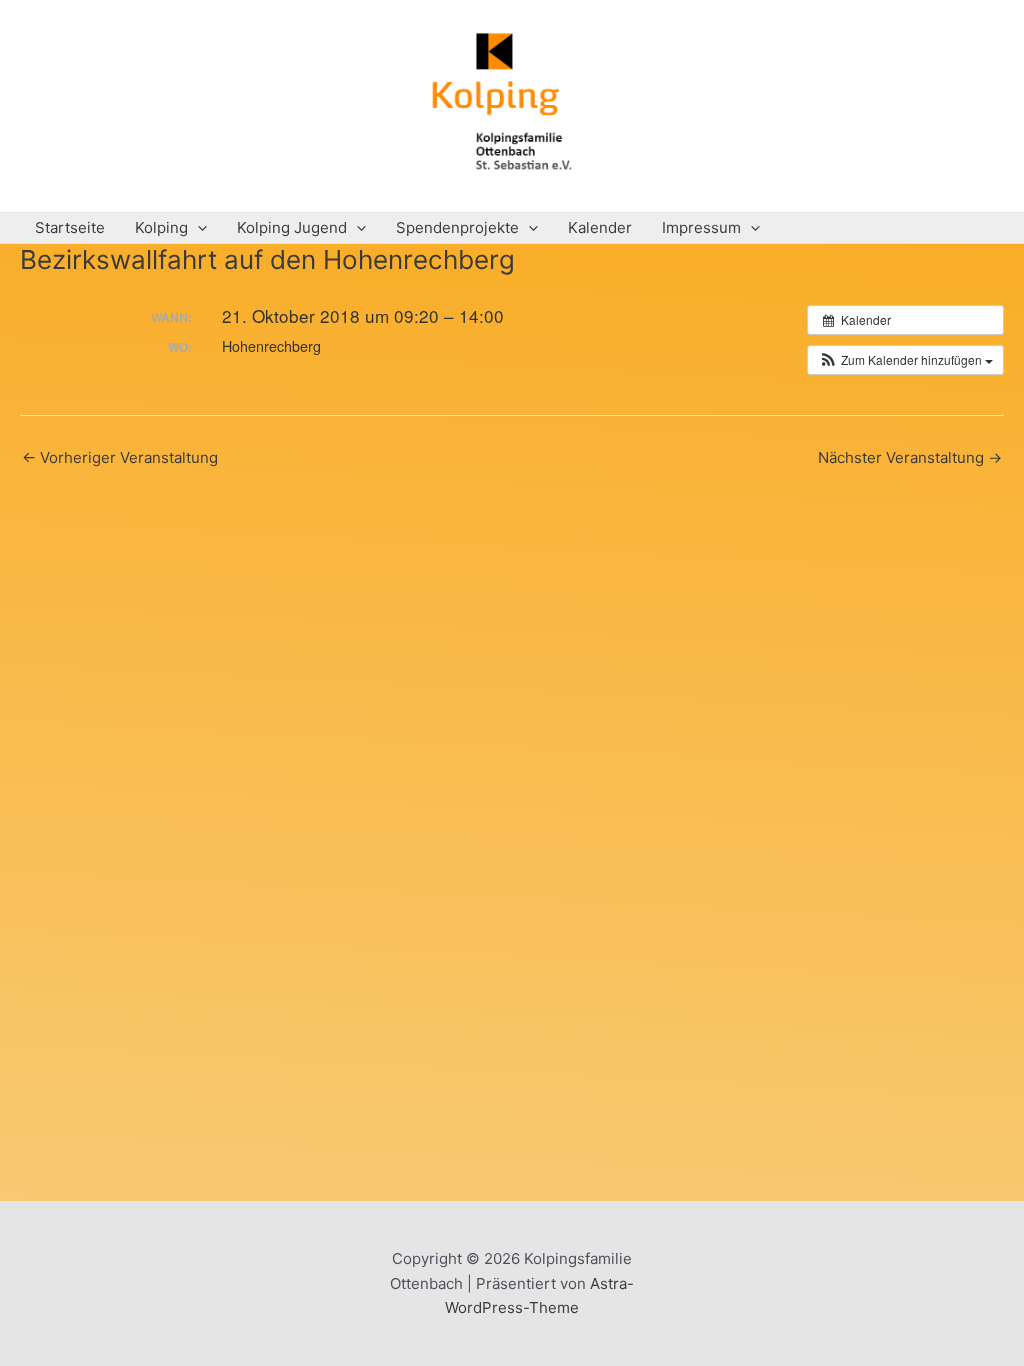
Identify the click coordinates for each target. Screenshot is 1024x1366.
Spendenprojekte (457, 227)
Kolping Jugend (292, 227)
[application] (197, 228)
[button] (905, 360)
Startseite (70, 227)
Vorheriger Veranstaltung (120, 457)
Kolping (161, 227)
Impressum (701, 227)
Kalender (600, 227)
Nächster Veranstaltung (910, 457)
